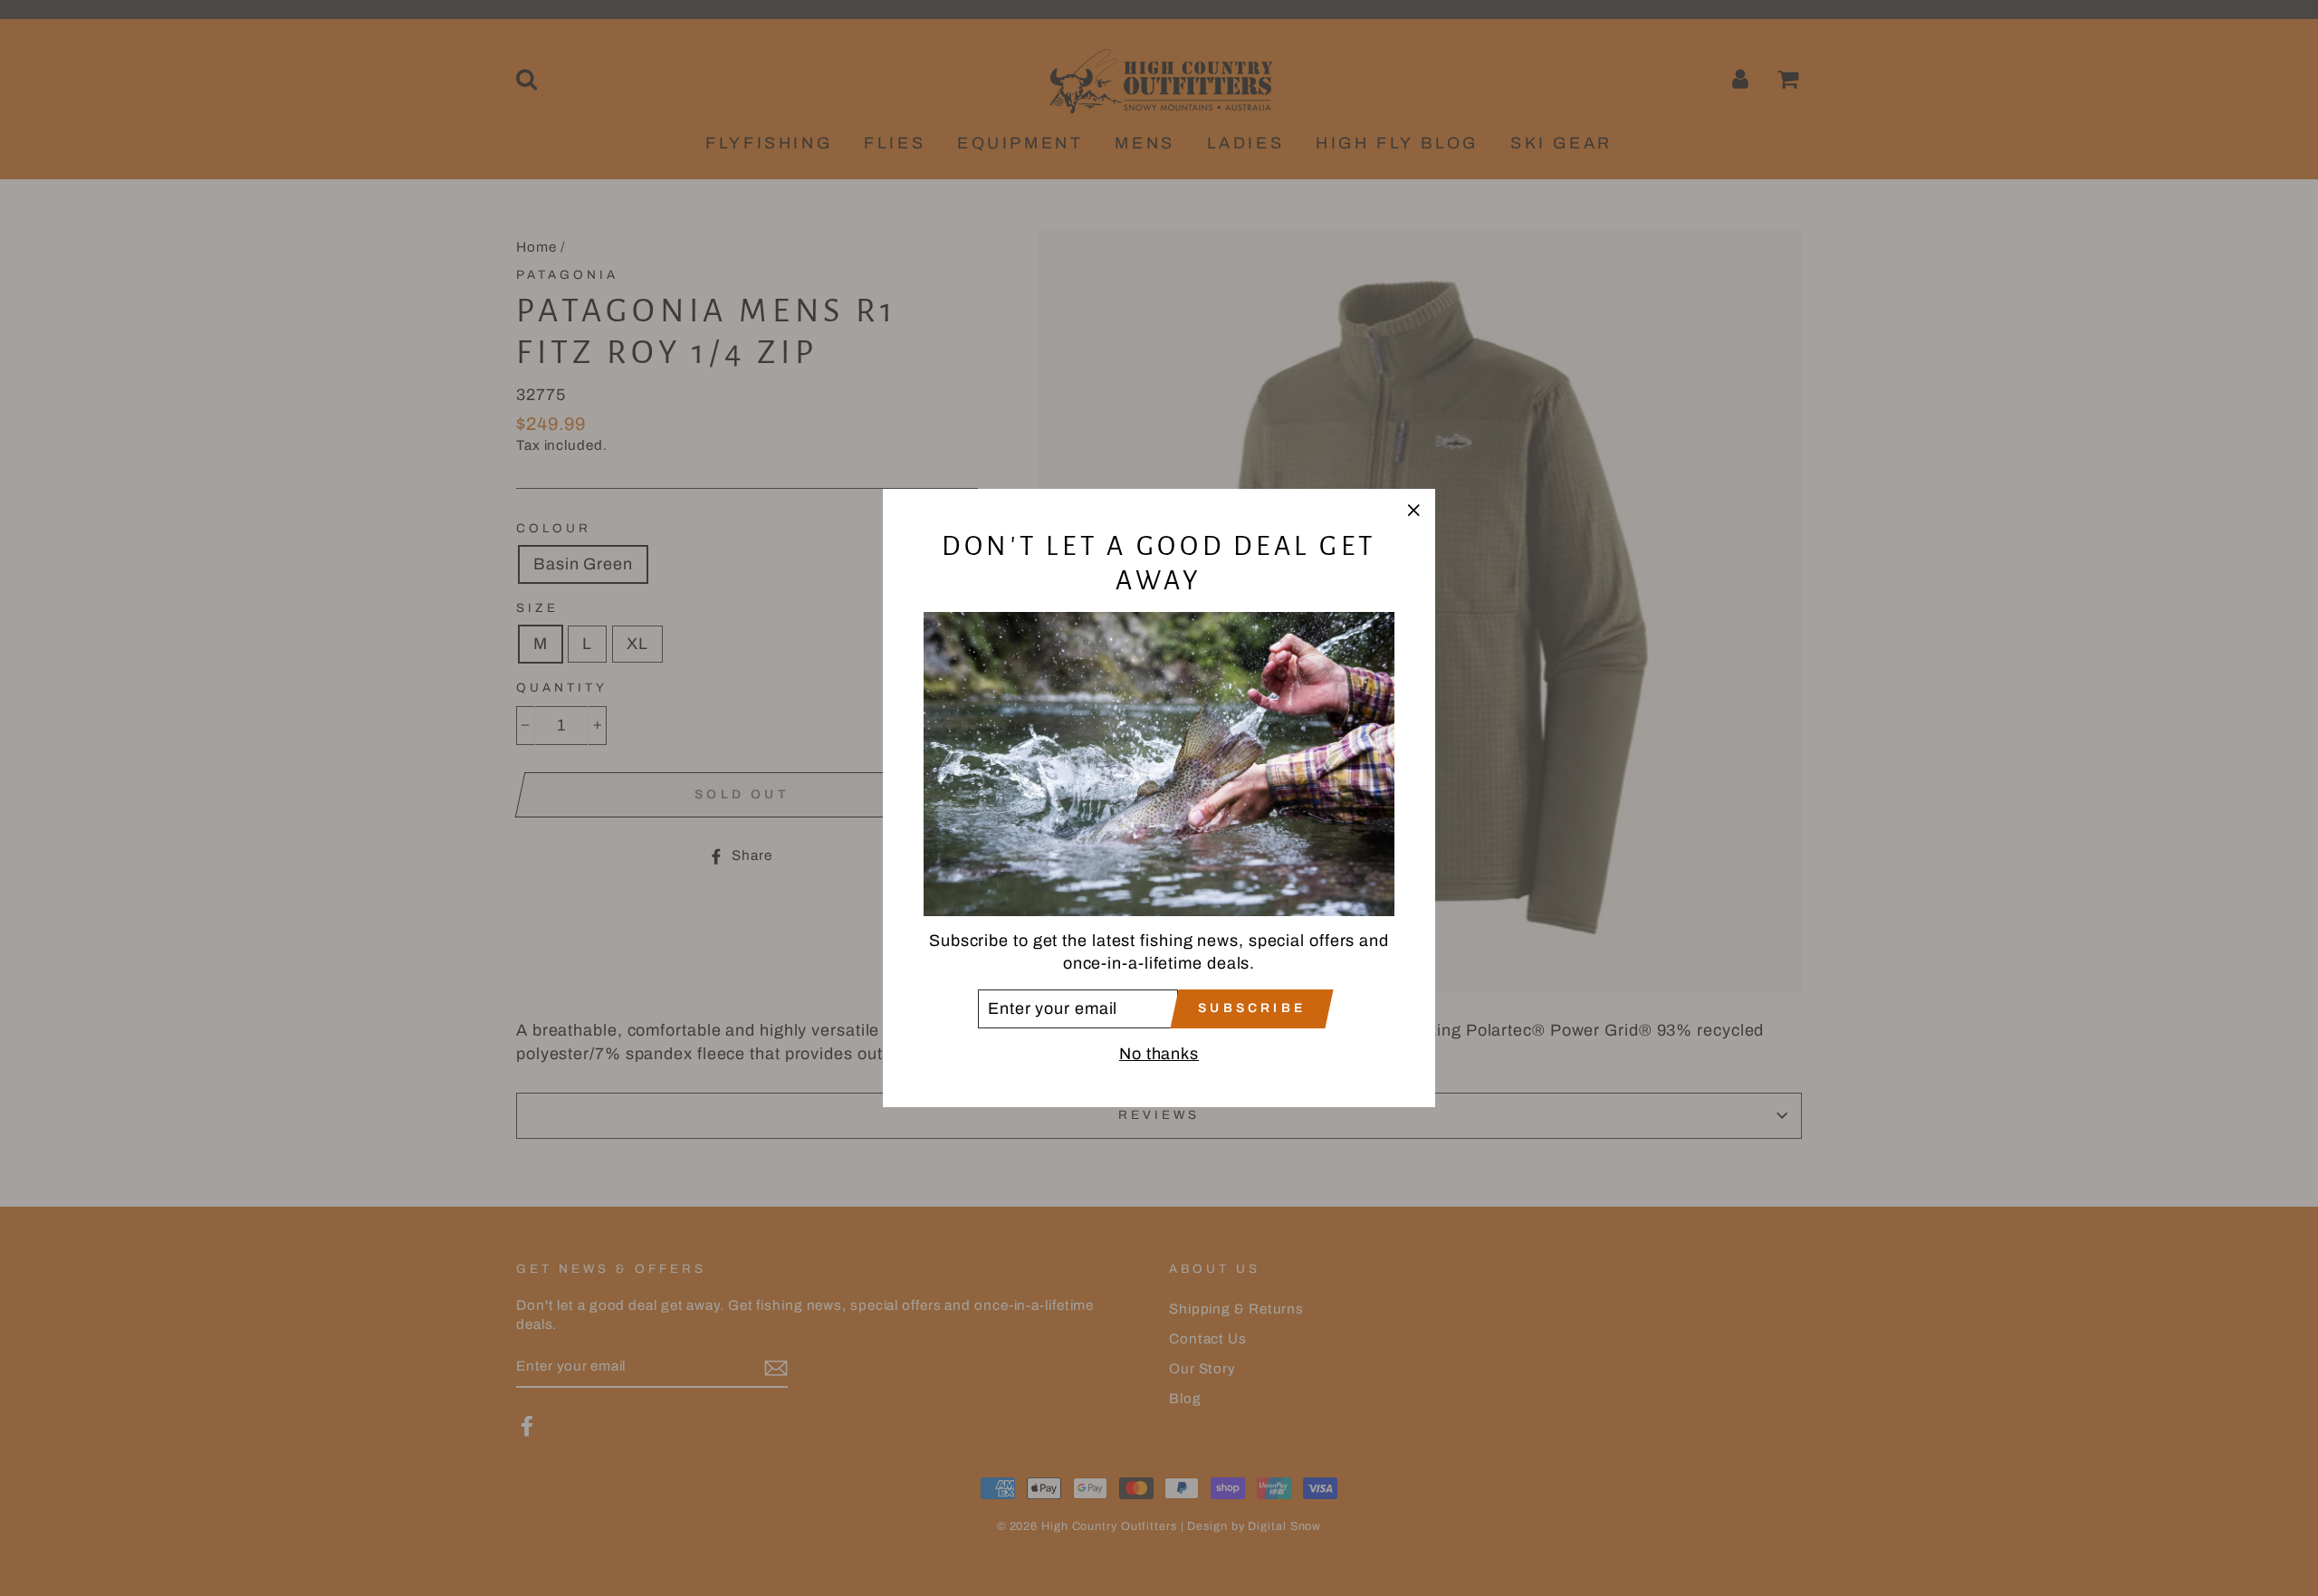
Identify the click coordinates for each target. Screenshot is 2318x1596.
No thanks (1159, 1054)
